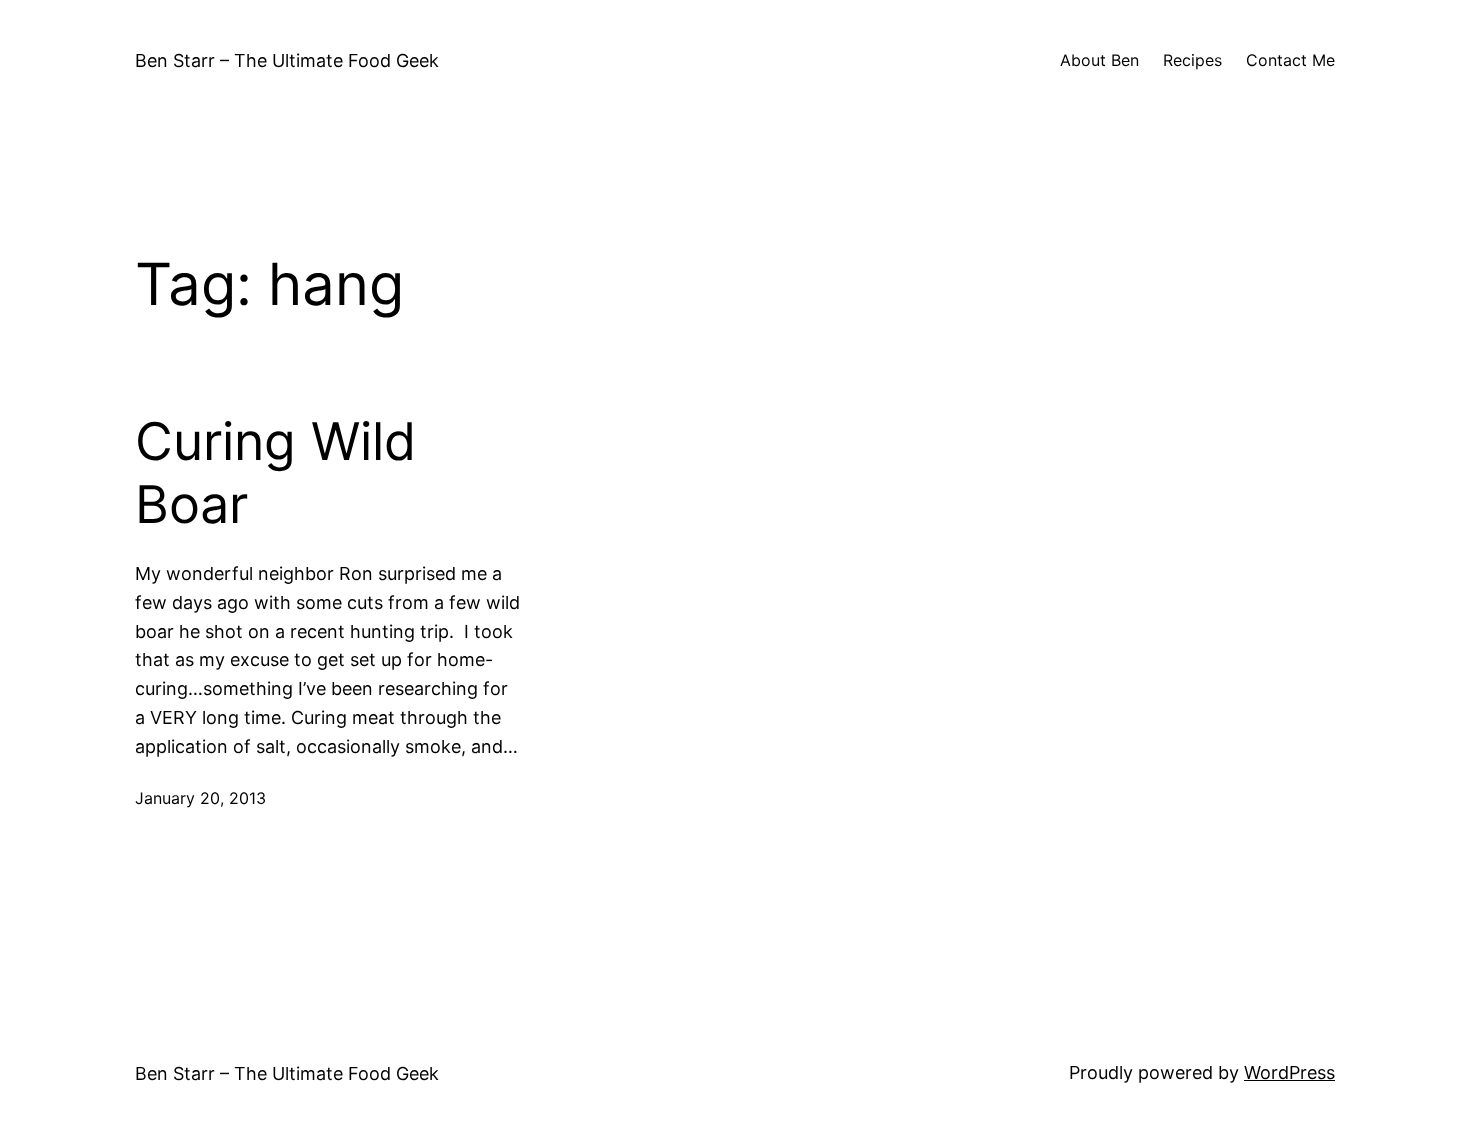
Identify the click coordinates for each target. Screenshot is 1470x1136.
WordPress (1289, 1072)
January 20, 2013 (200, 798)
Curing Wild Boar (275, 473)
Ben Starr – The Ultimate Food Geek (287, 60)
